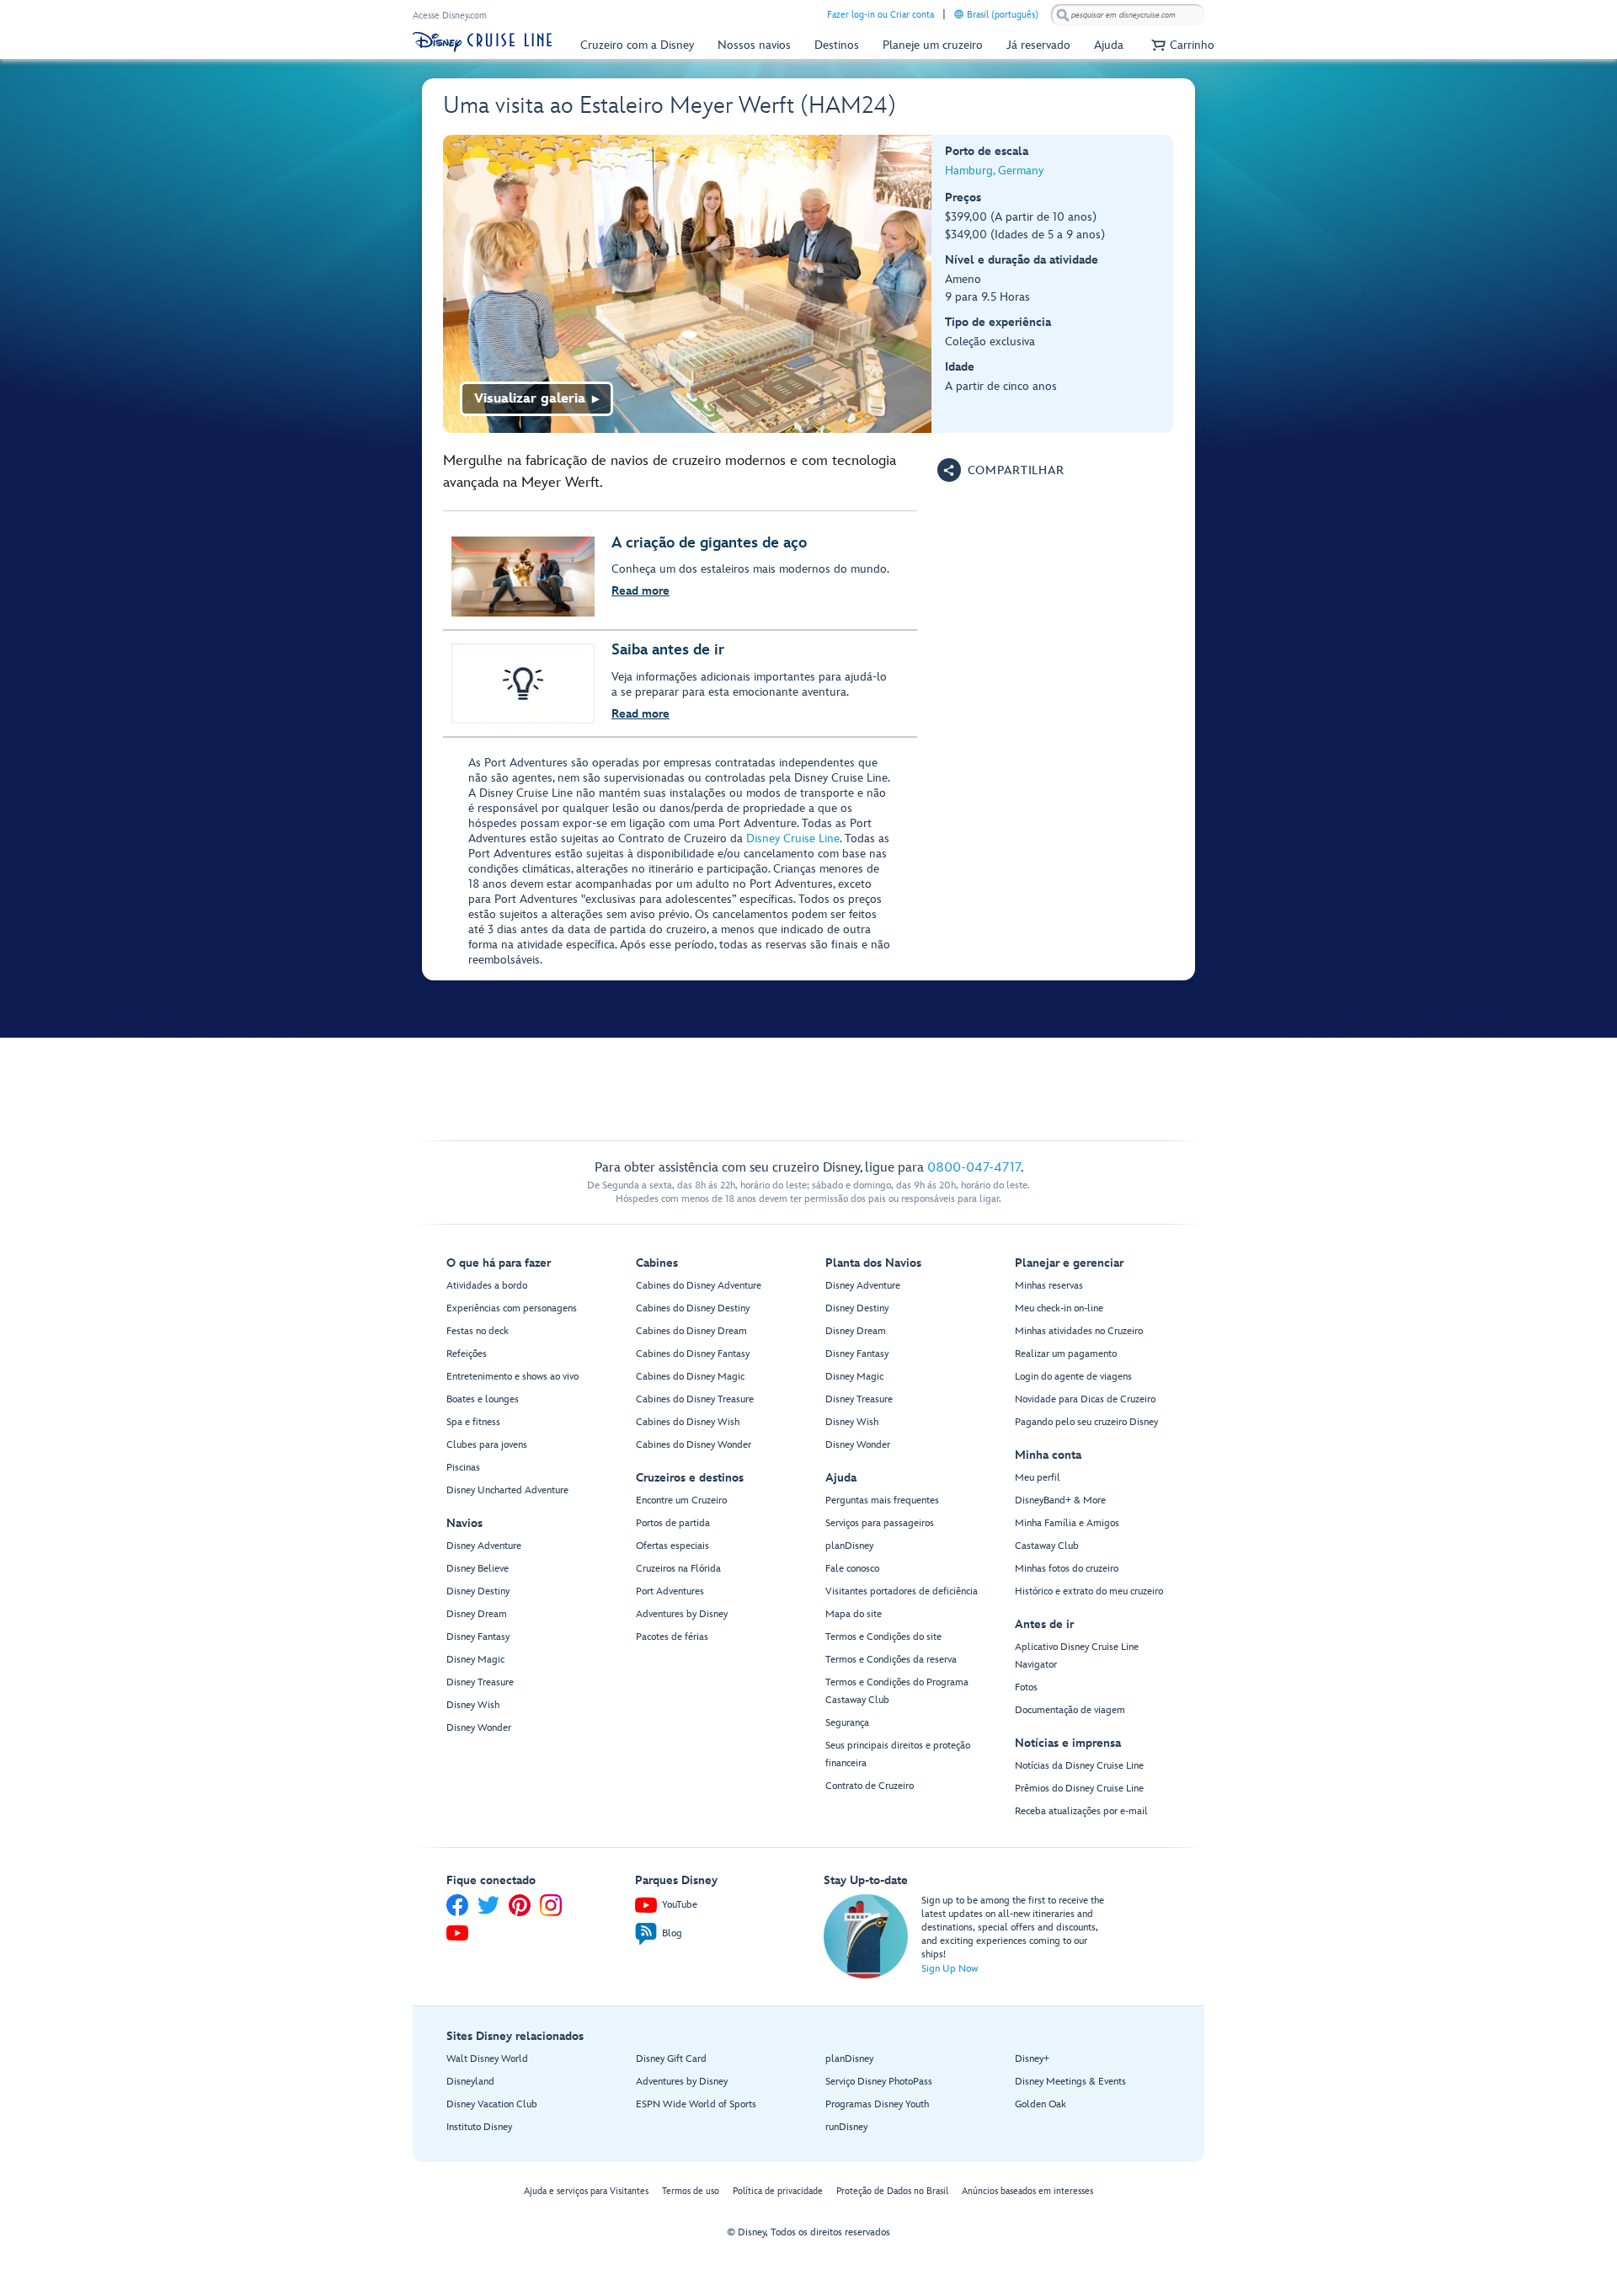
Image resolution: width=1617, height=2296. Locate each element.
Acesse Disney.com (450, 16)
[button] (1181, 45)
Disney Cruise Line (793, 838)
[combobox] (1128, 15)
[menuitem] (959, 14)
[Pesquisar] (1063, 15)
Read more (640, 591)
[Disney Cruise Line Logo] (482, 42)
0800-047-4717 (974, 1168)
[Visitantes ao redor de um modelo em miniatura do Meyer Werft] (688, 284)
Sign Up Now (950, 1969)
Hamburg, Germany (994, 171)
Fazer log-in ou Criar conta (881, 15)
